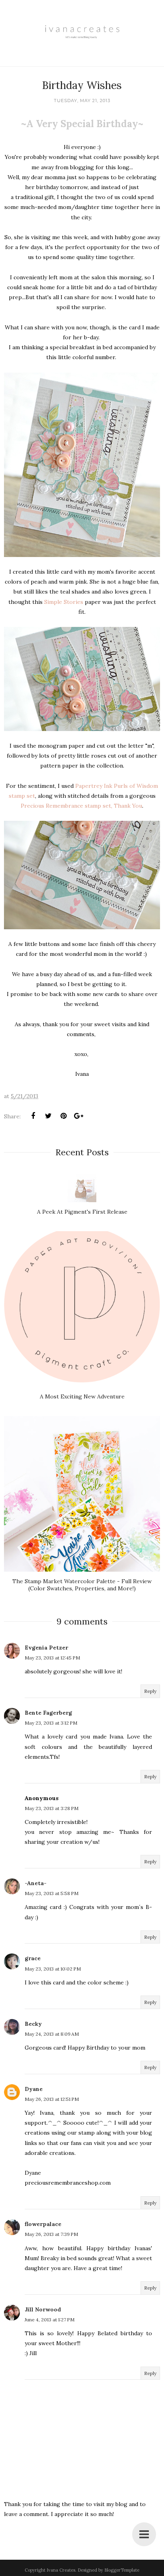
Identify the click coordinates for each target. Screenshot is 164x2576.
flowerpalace (43, 2224)
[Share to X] (48, 1116)
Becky (33, 2024)
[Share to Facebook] (33, 1116)
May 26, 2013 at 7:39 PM (51, 2234)
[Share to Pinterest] (63, 1116)
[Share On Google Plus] (78, 1116)
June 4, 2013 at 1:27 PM (50, 2320)
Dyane (34, 2089)
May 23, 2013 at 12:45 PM (52, 1658)
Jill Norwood (43, 2309)
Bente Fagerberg (48, 1713)
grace (33, 1958)
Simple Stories (64, 602)
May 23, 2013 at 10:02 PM (53, 1969)
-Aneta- (36, 1883)
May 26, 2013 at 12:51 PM (52, 2099)
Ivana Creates (61, 2570)
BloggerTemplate (122, 2570)
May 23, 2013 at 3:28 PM (52, 1808)
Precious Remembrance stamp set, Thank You (81, 806)
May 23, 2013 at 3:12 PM (51, 1723)
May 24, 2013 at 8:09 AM (52, 2034)
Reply (150, 1691)
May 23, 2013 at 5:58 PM (52, 1893)
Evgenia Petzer (46, 1648)
